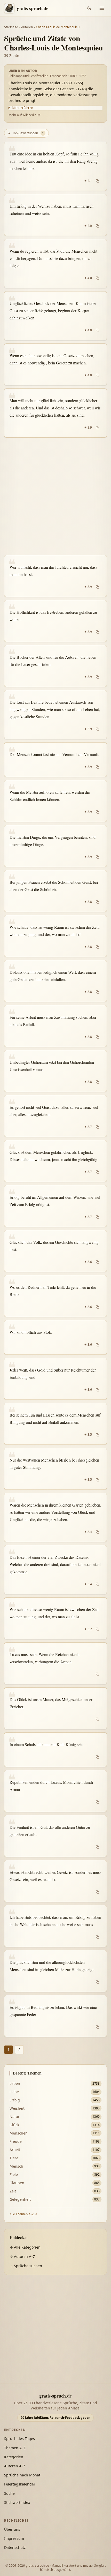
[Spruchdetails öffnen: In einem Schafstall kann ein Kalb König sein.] (55, 1750)
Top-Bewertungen (26, 133)
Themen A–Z (15, 2448)
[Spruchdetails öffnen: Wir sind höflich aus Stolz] (55, 1337)
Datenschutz (15, 2547)
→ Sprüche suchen (26, 2266)
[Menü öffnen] (102, 8)
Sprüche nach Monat (22, 2475)
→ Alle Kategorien (25, 2247)
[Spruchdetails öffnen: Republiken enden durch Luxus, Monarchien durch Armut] (55, 1791)
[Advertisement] (55, 496)
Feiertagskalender (20, 2484)
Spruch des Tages (19, 2439)
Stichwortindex (17, 2502)
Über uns (12, 2529)
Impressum (14, 2538)
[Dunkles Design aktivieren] (89, 8)
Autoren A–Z (15, 2466)
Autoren (27, 27)
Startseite (11, 27)
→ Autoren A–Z (22, 2256)
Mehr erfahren (22, 108)
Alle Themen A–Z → (23, 2214)
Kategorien (14, 2457)
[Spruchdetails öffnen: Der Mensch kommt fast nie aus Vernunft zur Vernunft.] (55, 760)
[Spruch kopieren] (97, 181)
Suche (9, 2493)
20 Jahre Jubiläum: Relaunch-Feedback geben (55, 2418)
